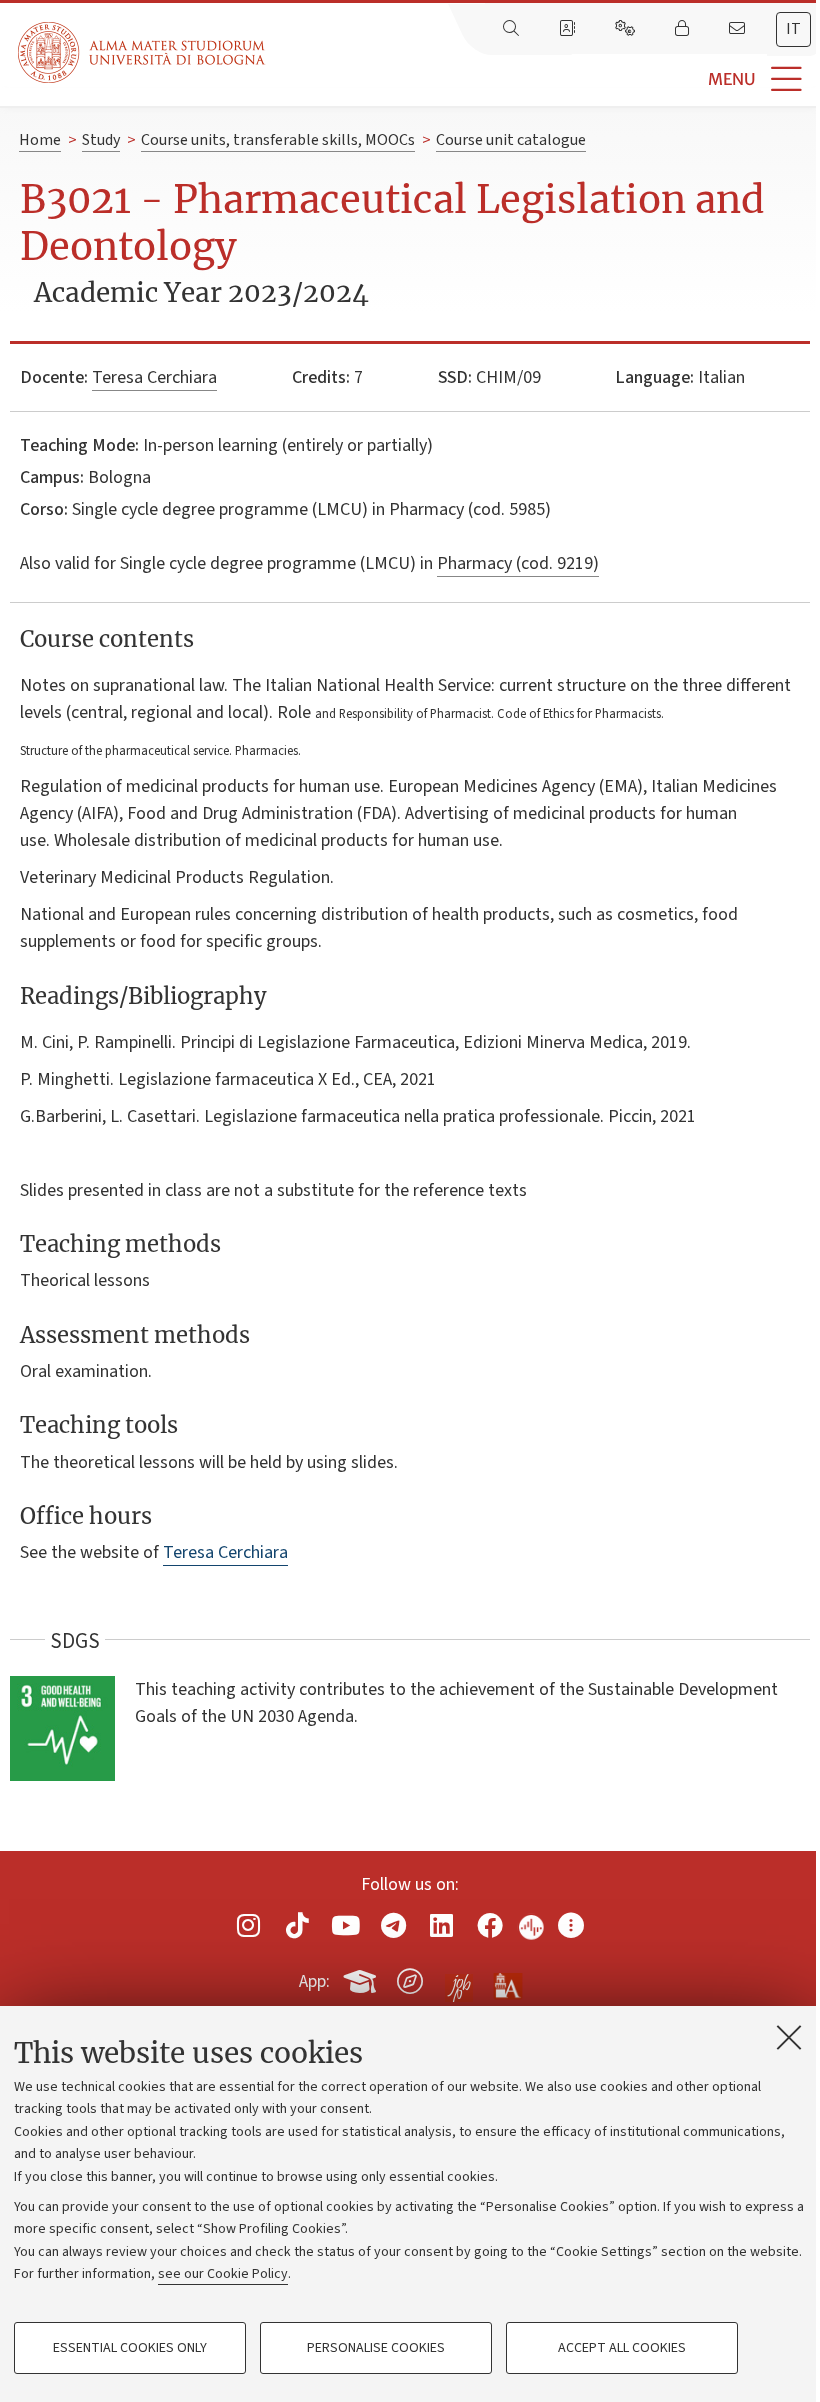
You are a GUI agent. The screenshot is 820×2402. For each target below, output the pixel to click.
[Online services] (627, 29)
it (793, 29)
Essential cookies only (130, 2348)
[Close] (789, 2037)
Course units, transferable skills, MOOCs (278, 140)
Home (40, 140)
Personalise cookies (376, 2348)
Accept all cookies (622, 2348)
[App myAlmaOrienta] (410, 1978)
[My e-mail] (739, 29)
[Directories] (569, 29)
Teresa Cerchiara (154, 377)
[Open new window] (249, 1925)
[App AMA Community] (507, 1980)
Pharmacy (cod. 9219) (518, 563)
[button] (542, 79)
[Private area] (684, 29)
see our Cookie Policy (223, 2274)
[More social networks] (571, 1925)
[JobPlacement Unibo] (459, 1977)
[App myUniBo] (362, 1978)
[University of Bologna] (143, 52)
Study (101, 140)
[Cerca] (513, 29)
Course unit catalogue (511, 140)
